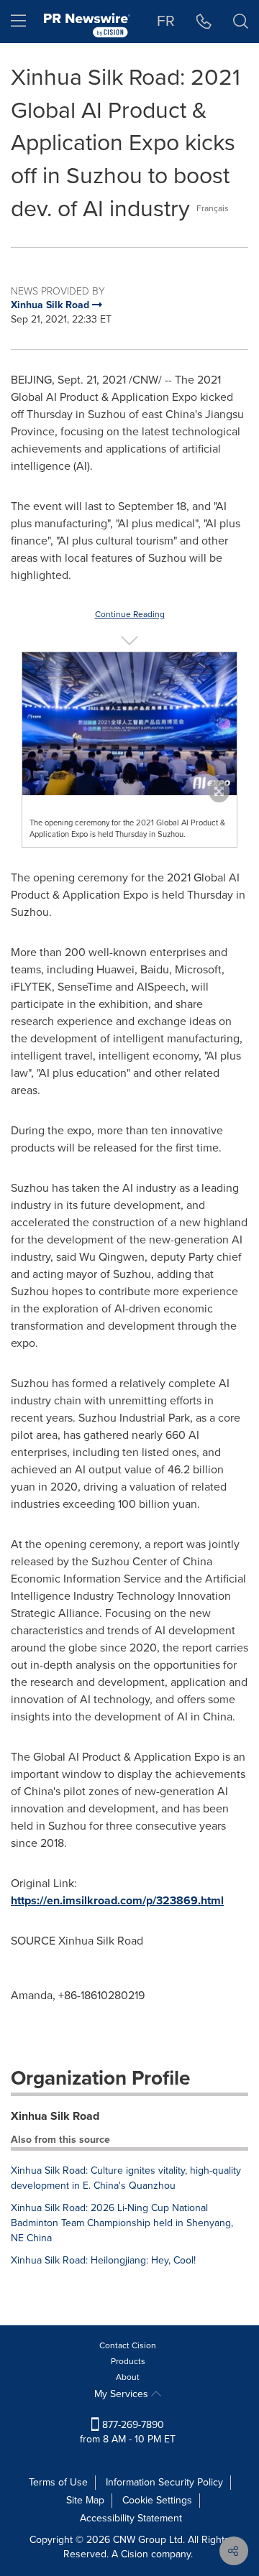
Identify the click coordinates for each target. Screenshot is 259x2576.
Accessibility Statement (131, 2518)
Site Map (85, 2500)
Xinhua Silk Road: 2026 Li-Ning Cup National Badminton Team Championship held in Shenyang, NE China (122, 2223)
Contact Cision (128, 2345)
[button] (129, 724)
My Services (123, 2394)
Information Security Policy (164, 2482)
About (128, 2377)
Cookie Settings (157, 2500)
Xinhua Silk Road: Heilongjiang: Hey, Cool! (103, 2260)
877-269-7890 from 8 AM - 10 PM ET (128, 2432)
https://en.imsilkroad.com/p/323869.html (117, 1900)
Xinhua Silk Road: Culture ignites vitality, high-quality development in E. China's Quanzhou (126, 2178)
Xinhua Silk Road (55, 2116)
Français (213, 208)
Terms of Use (58, 2482)
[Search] (241, 22)
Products (128, 2361)
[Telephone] (204, 22)
